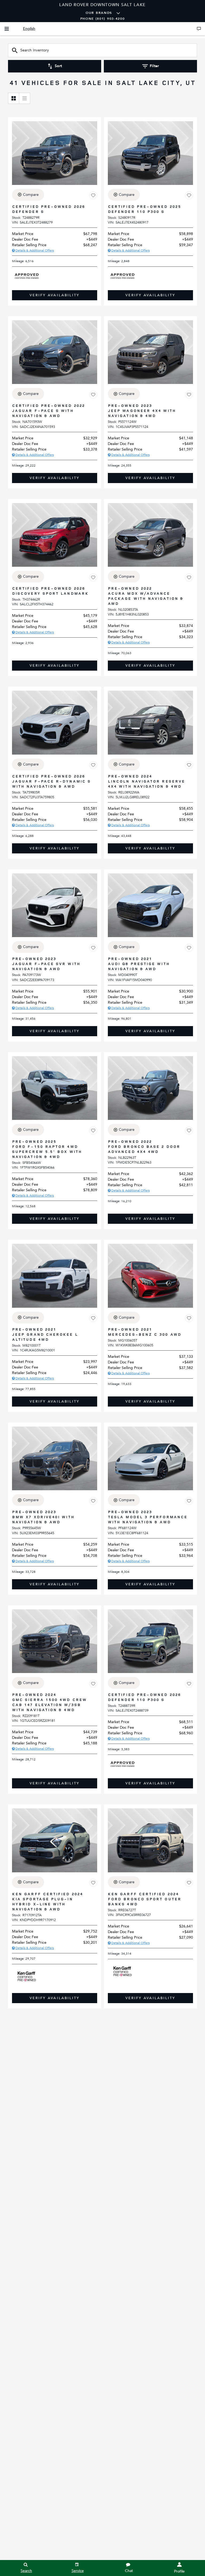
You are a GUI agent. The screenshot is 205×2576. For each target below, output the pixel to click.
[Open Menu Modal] (7, 29)
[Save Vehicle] (93, 196)
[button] (55, 295)
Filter (154, 66)
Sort (58, 66)
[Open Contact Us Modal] (199, 29)
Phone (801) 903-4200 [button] (103, 19)
